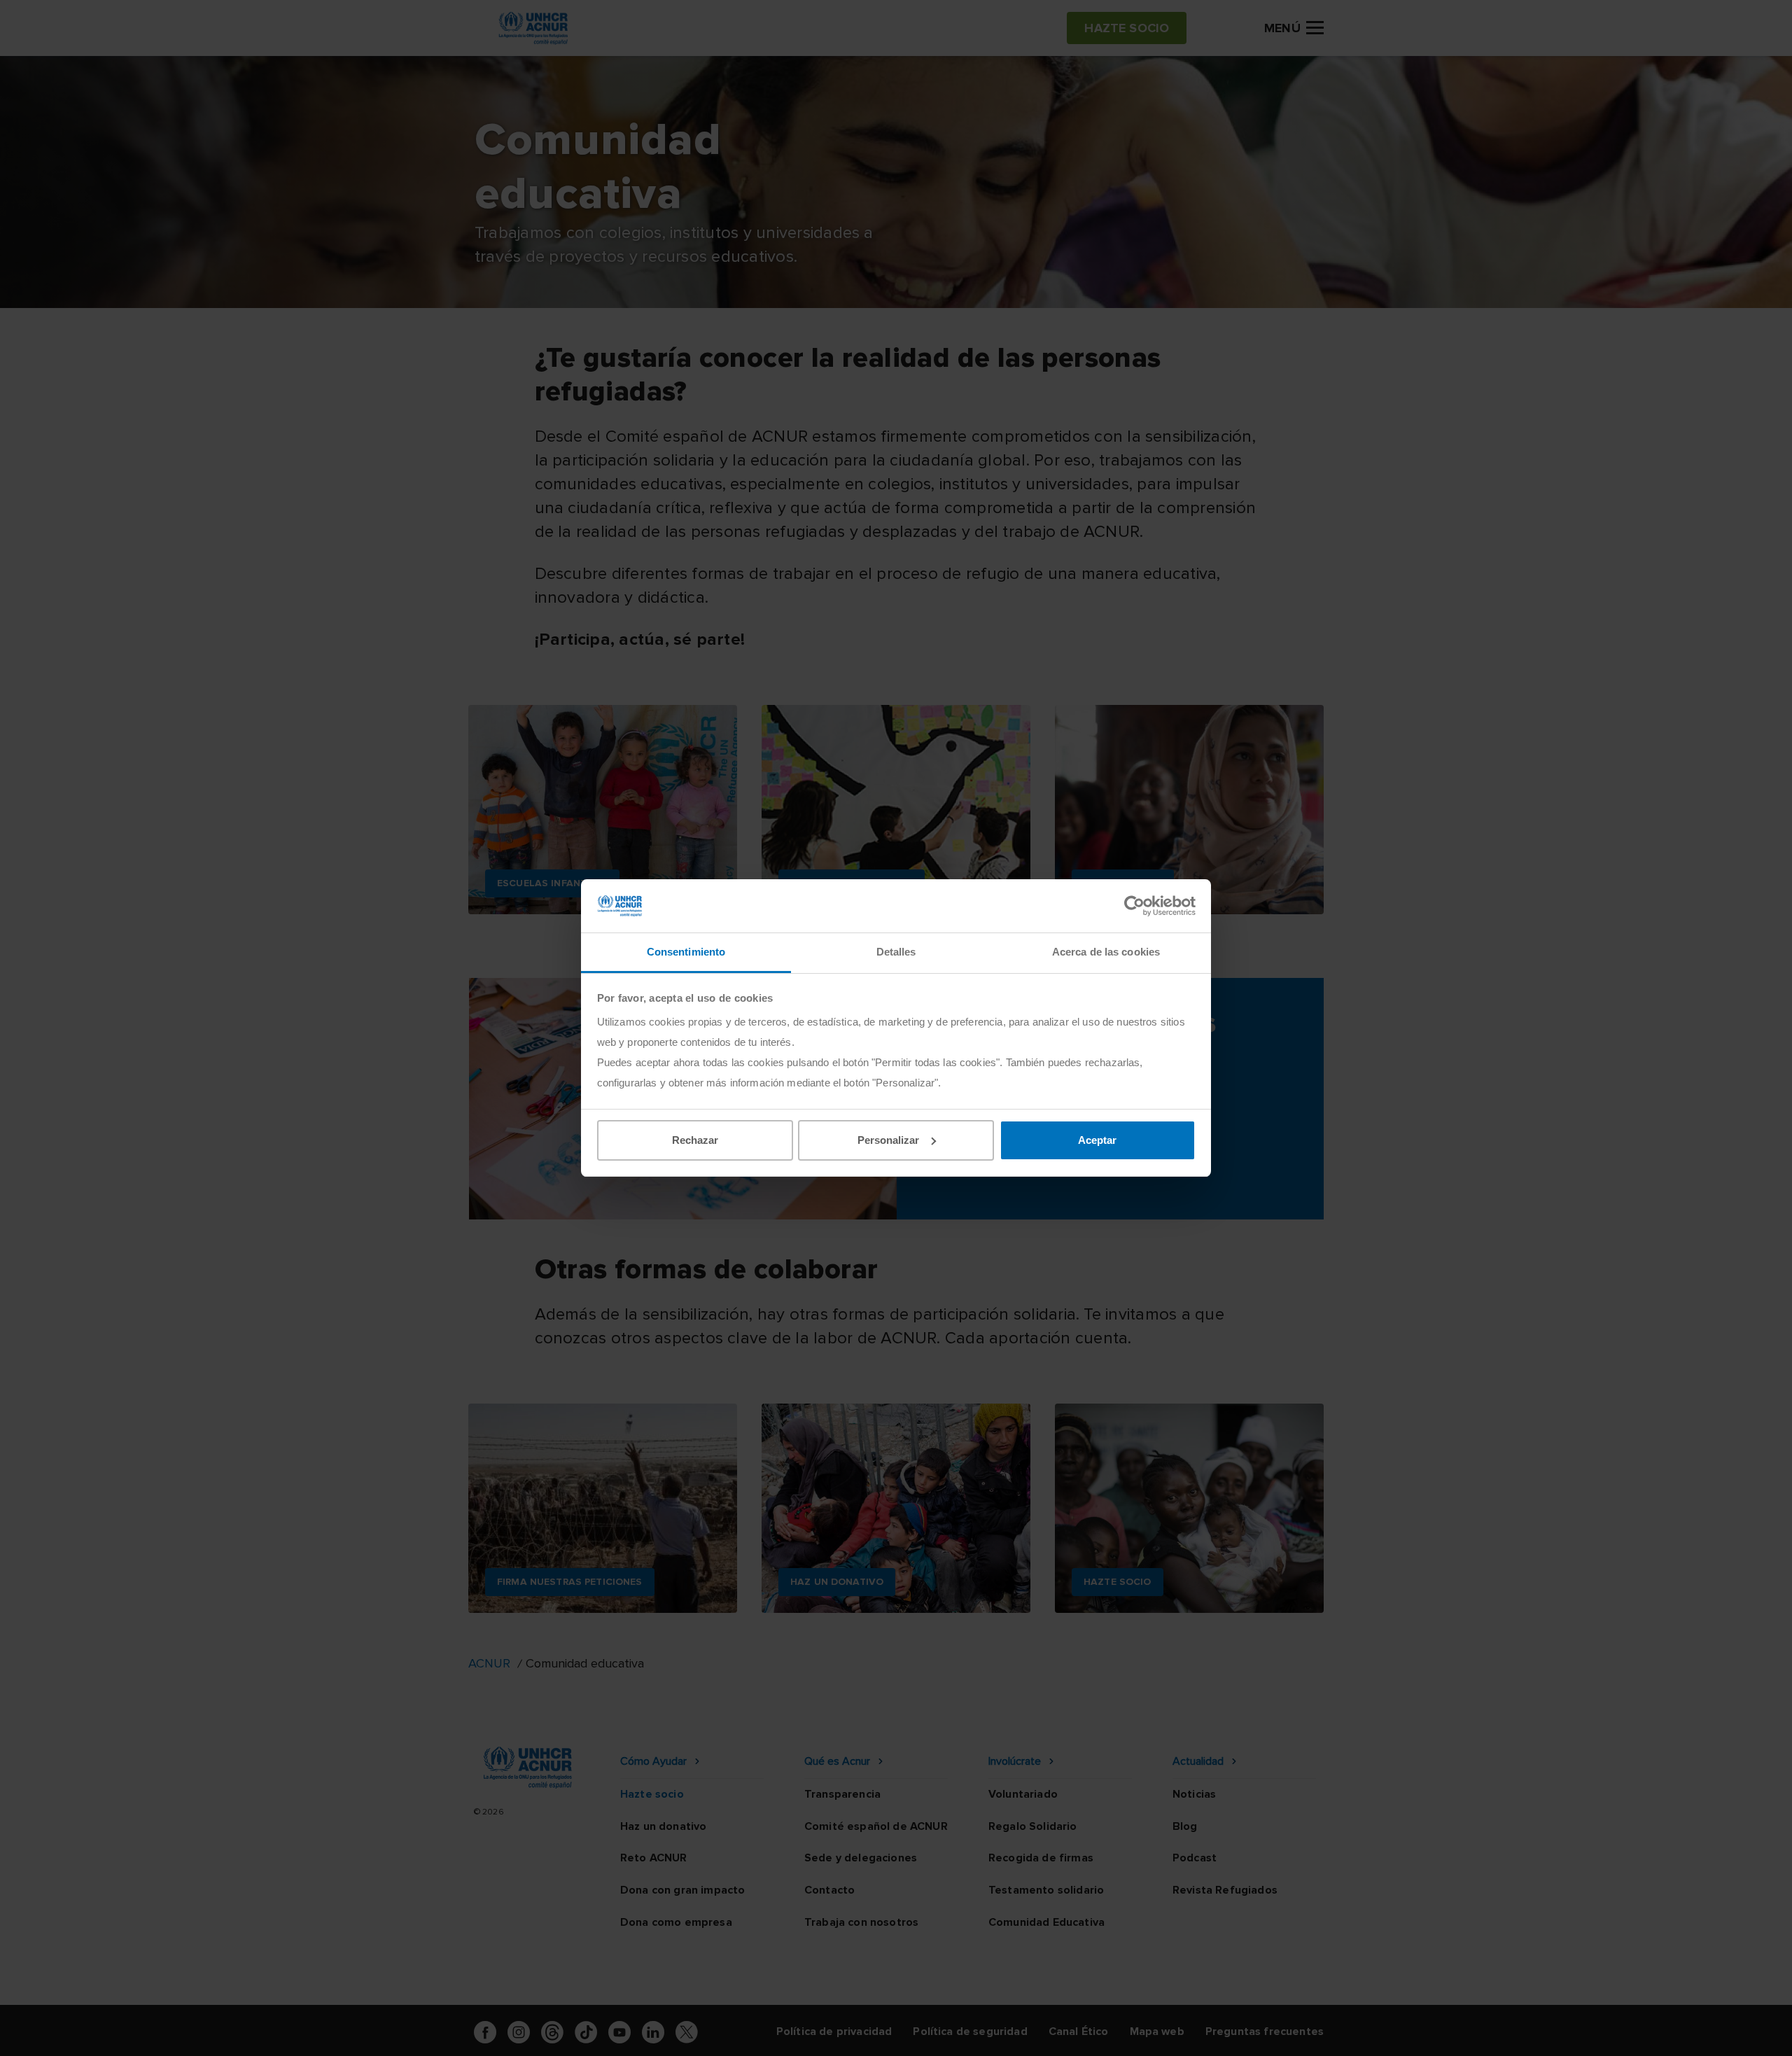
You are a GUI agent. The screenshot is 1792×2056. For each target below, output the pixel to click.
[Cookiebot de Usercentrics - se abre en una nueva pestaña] (1134, 906)
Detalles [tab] (896, 952)
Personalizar (888, 1140)
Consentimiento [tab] (686, 952)
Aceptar (1097, 1140)
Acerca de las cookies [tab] (1106, 952)
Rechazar (695, 1140)
